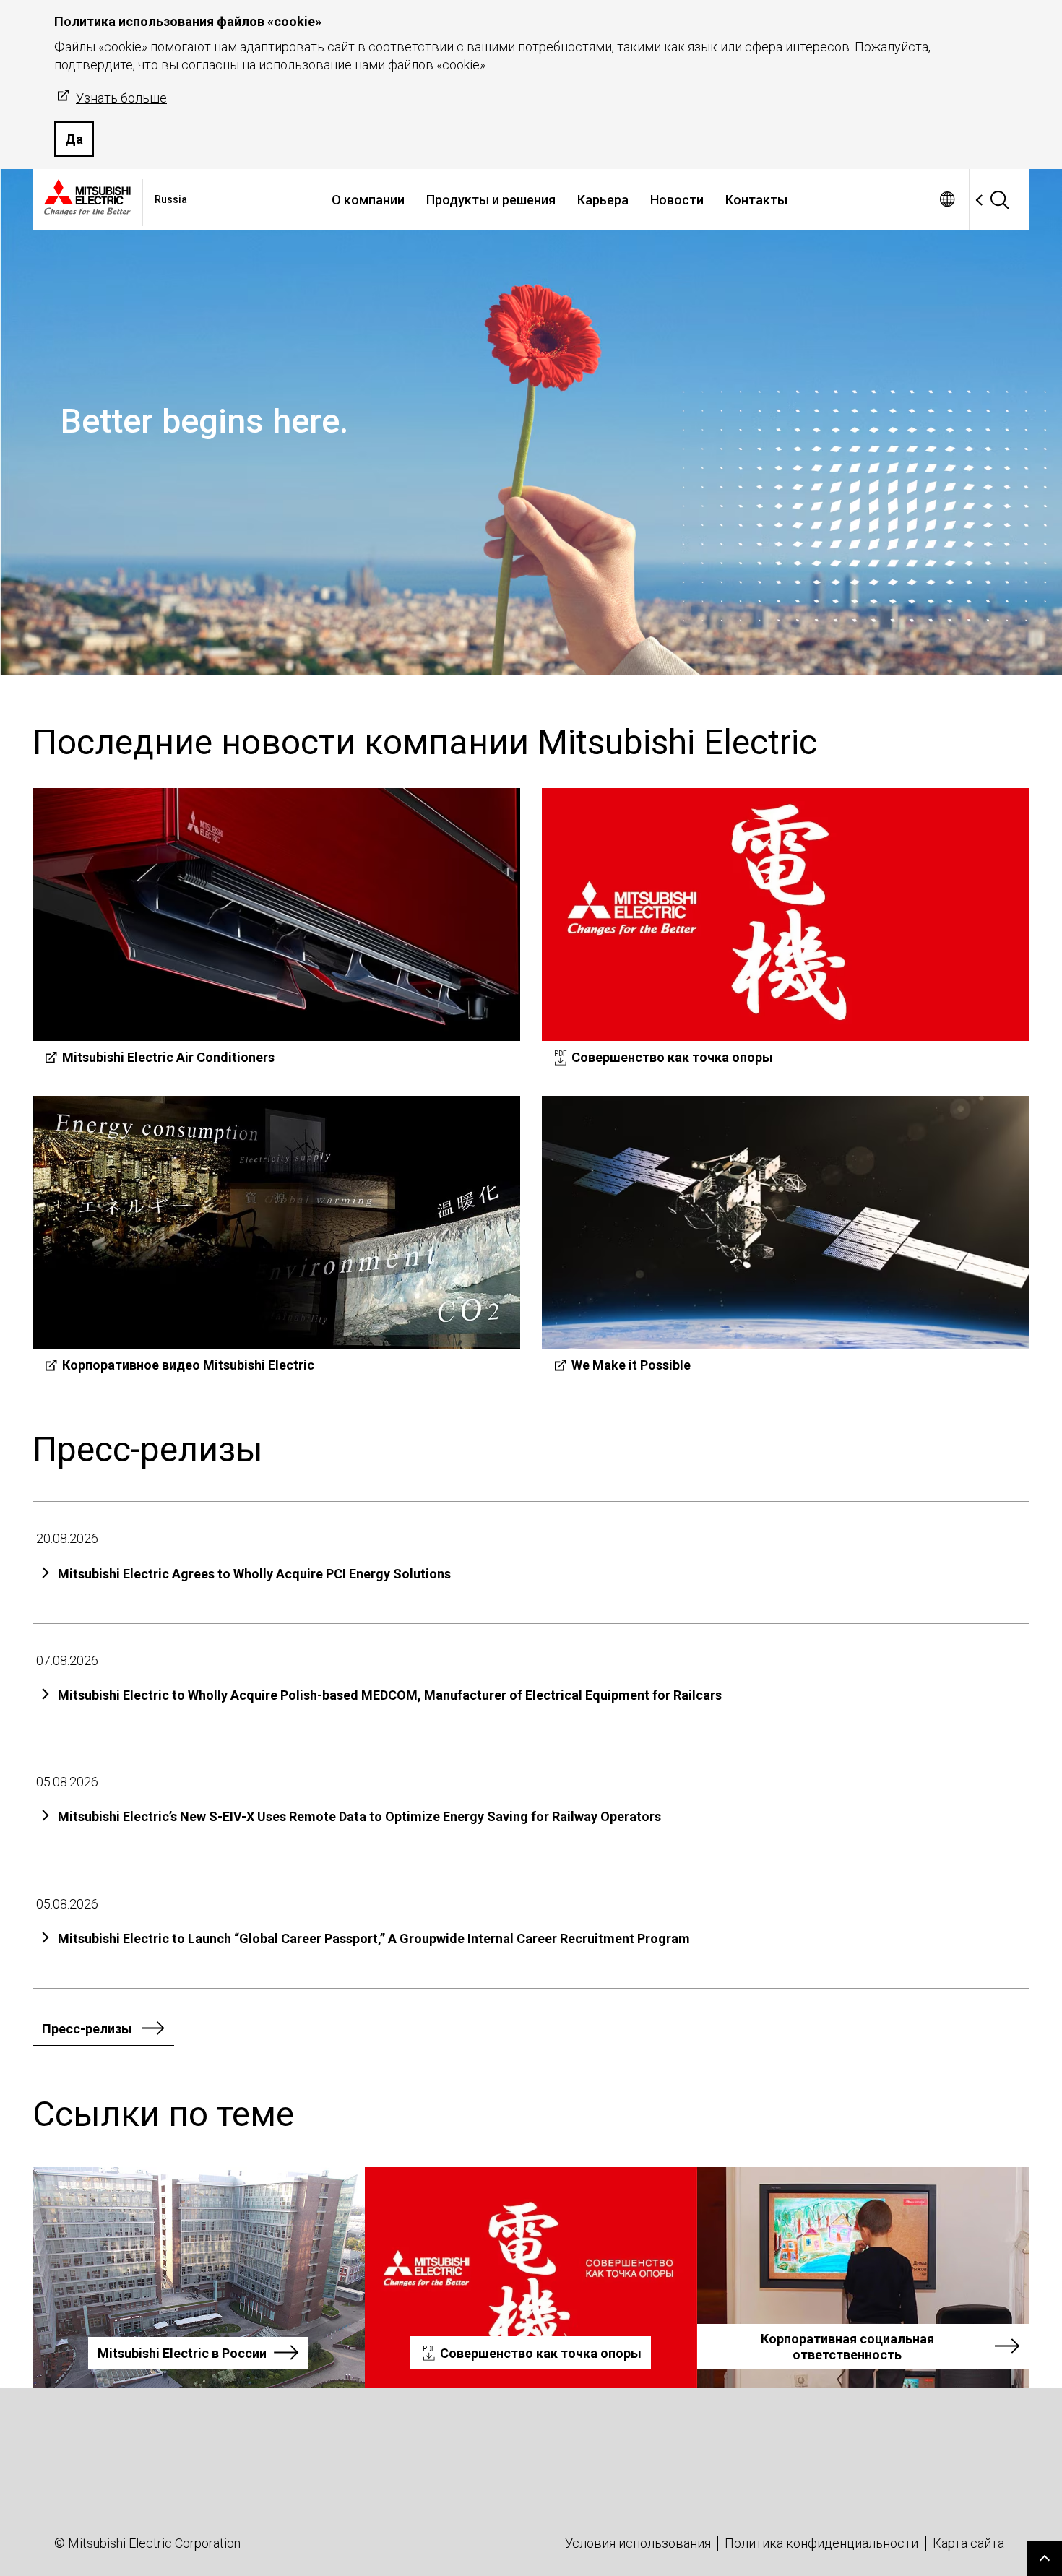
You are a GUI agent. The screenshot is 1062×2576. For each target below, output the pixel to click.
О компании (368, 200)
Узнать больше (121, 98)
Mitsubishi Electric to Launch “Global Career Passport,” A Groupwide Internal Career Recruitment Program (374, 1939)
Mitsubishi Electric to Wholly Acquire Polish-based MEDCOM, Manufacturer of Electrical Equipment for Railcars (390, 1695)
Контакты (756, 200)
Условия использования (638, 2543)
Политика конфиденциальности (821, 2543)
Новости (677, 200)
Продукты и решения (491, 200)
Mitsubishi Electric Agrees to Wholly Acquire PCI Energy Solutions (254, 1574)
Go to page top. (1045, 2559)
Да (74, 139)
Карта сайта (968, 2543)
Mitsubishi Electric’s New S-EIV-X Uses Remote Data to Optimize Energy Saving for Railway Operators (359, 1816)
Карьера (603, 200)
